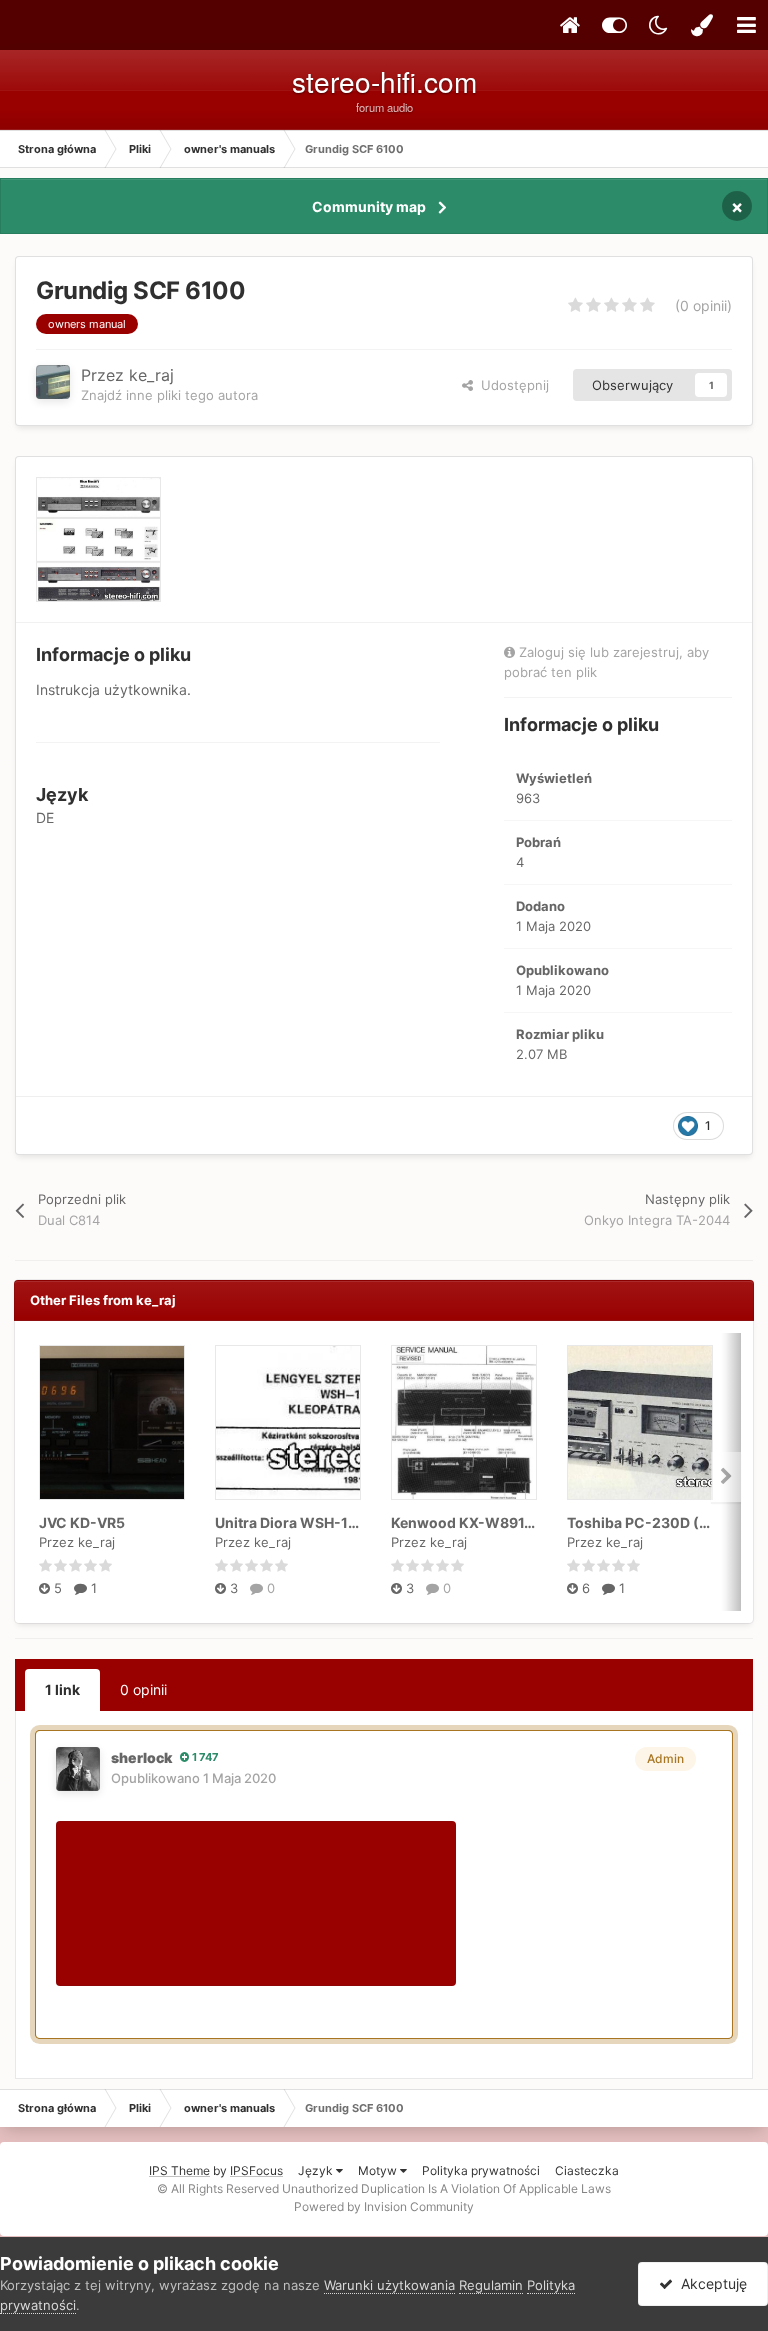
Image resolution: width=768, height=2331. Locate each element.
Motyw (379, 2170)
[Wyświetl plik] (112, 1422)
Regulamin (491, 2285)
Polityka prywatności (481, 2170)
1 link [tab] (62, 1689)
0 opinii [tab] (143, 1689)
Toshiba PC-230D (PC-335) (663, 1522)
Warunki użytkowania (389, 2285)
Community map (369, 206)
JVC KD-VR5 (82, 1522)
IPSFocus (256, 2170)
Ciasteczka (587, 2170)
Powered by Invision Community (384, 2206)
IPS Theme (179, 2170)
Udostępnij (511, 385)
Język (317, 2170)
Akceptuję (710, 2283)
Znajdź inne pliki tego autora (169, 395)
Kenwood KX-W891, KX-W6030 (500, 1522)
